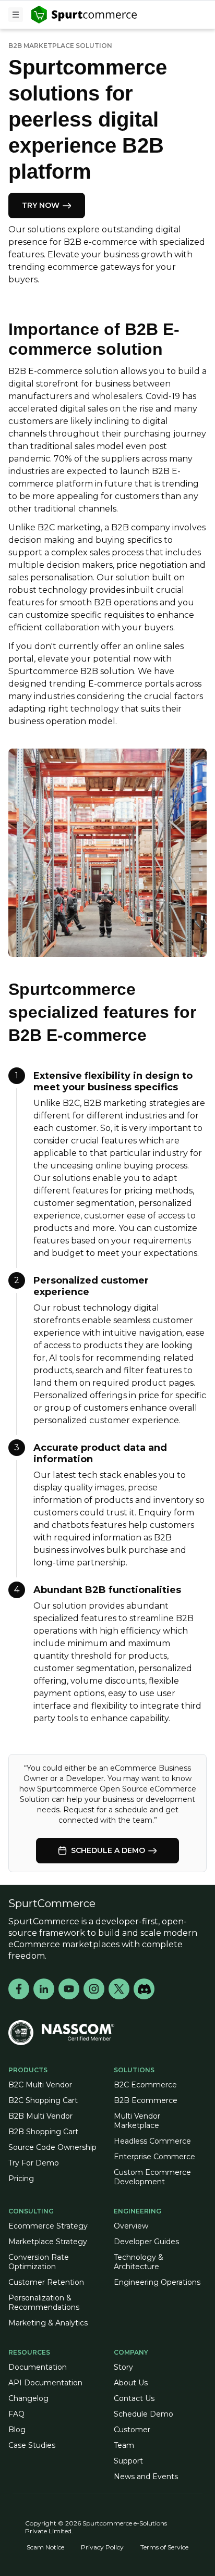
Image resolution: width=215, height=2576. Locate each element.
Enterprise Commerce (154, 2157)
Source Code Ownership (52, 2147)
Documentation (38, 2367)
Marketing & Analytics (48, 2323)
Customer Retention (46, 2282)
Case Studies (32, 2445)
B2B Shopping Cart (43, 2132)
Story (123, 2367)
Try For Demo (34, 2163)
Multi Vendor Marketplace (137, 2121)
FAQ (16, 2414)
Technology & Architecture (139, 2262)
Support (128, 2461)
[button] (16, 15)
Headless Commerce (152, 2141)
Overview (131, 2226)
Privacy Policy (102, 2547)
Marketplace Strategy (48, 2242)
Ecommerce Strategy (48, 2226)
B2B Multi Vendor (40, 2116)
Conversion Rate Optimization (39, 2262)
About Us (131, 2383)
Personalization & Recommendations (44, 2303)
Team (124, 2445)
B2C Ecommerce (145, 2085)
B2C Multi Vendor (40, 2085)
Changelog (28, 2398)
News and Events (146, 2477)
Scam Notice (45, 2547)
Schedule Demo (144, 2414)
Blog (17, 2430)
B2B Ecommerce (146, 2100)
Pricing (21, 2179)
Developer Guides (146, 2242)
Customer (132, 2430)
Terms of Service (164, 2547)
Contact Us (134, 2398)
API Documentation (45, 2383)
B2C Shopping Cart (43, 2100)
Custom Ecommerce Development (152, 2177)
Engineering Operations (157, 2282)
